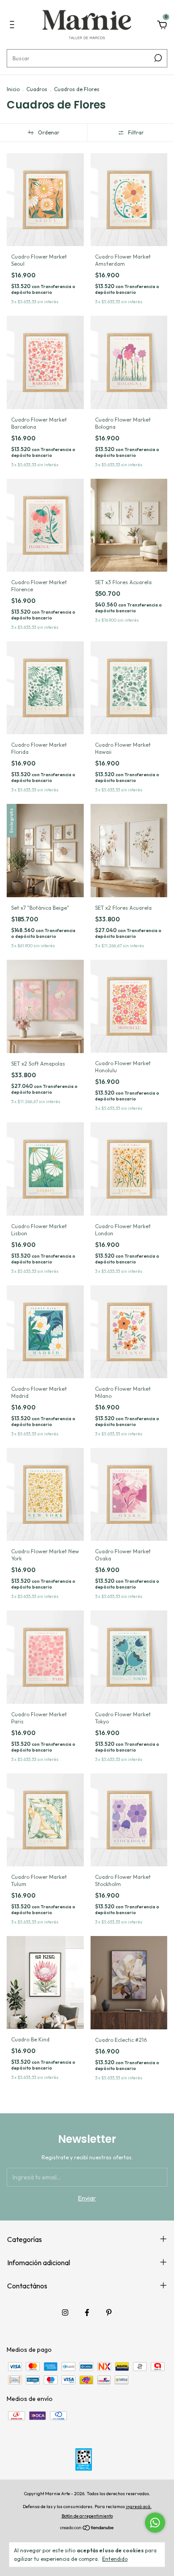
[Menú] (14, 26)
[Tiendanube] (87, 2529)
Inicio (13, 89)
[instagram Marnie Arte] (65, 2313)
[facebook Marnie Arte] (87, 2313)
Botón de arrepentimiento (87, 2516)
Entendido (115, 2559)
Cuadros (37, 89)
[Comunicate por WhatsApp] (155, 2523)
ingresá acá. (139, 2507)
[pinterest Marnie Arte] (109, 2313)
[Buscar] (157, 58)
